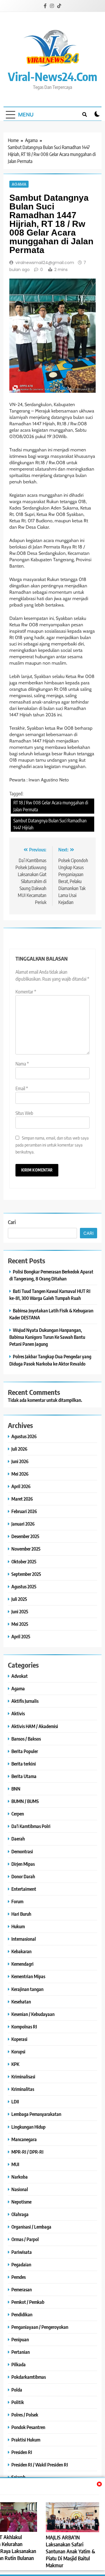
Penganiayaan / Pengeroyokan (40, 2327)
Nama (22, 1064)
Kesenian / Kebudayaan (33, 2014)
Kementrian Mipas (28, 1976)
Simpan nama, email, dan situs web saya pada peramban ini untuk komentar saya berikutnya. (52, 1145)
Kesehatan (21, 2002)
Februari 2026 (24, 1511)
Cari (12, 1222)
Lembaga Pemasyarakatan (36, 2114)
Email (22, 1088)
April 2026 (21, 1486)
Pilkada (19, 2364)
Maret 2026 (22, 1499)
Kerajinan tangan (27, 1989)
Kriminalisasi (23, 2077)
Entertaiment (24, 1889)
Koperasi (19, 2039)
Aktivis (18, 1713)
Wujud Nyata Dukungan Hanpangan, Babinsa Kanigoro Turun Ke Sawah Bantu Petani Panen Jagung (47, 1337)
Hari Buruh (21, 1914)
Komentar (26, 992)
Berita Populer (25, 1751)
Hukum (18, 1926)
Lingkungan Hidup (28, 2127)
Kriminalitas (23, 2089)
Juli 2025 (19, 1599)
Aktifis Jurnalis (25, 1701)
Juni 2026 (20, 1461)
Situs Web (24, 1113)
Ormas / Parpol (25, 2239)
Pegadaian (21, 2264)
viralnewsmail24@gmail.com (45, 263)
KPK (15, 2064)
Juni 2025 (20, 1611)
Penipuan (20, 2339)
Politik (18, 2402)
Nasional (20, 2189)
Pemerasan (22, 2289)
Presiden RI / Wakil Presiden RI (40, 2465)
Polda (17, 2390)
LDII (15, 2101)
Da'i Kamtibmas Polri (31, 1826)
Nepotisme (21, 2202)
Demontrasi (22, 1851)
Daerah (18, 1839)
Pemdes (19, 2277)
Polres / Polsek (25, 2415)
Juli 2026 (19, 1449)
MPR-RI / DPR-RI (27, 2152)
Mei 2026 (20, 1474)
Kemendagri (22, 1964)
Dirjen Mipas (23, 1864)
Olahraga (20, 2214)
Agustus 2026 (24, 1436)
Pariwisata (22, 2252)
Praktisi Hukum (26, 2440)
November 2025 (26, 1549)
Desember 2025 (25, 1536)
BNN (16, 1789)
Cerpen (18, 1814)
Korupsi (18, 2052)
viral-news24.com (53, 76)
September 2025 (26, 1574)
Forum (17, 1901)
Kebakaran (21, 1951)
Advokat (20, 1676)
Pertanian (21, 2352)
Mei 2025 (20, 1624)
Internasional (24, 1939)
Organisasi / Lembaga (31, 2227)
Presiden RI (22, 2452)
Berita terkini (24, 1764)
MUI (15, 2164)
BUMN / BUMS (25, 1801)
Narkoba (20, 2177)
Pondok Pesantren (28, 2427)
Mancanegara (24, 2139)
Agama (19, 184)
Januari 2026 (23, 1524)
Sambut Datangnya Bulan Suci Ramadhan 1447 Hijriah (50, 824)
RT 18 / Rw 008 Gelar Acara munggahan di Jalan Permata (51, 806)
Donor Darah (23, 1876)
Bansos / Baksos (26, 1739)
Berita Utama (24, 1776)
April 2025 (21, 1636)
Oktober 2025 (24, 1561)
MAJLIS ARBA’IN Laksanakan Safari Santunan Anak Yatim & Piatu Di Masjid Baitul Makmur (70, 2551)
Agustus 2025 (24, 1586)
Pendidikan (22, 2314)
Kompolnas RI (24, 2027)
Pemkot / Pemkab (28, 2302)
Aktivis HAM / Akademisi (35, 1726)
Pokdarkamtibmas (29, 2377)
